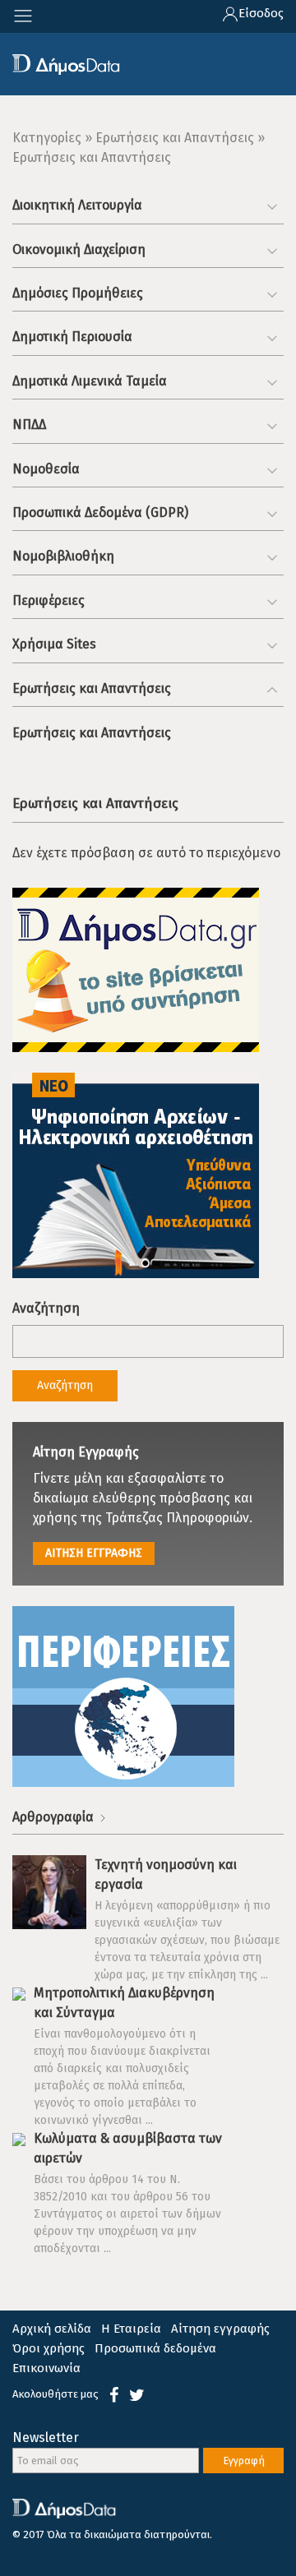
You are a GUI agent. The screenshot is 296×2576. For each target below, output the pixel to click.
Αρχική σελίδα (52, 2329)
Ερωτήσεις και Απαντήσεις (92, 733)
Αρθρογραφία (55, 1817)
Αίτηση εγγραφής (220, 2329)
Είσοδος (261, 13)
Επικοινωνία (46, 2368)
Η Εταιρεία (131, 2329)
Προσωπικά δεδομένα (155, 2348)
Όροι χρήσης (49, 2348)
